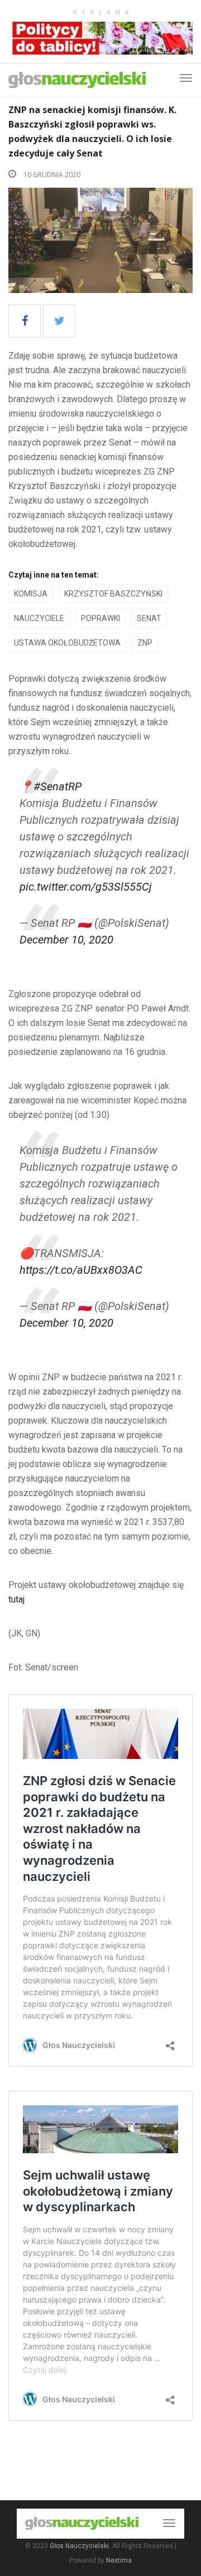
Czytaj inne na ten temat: (54, 575)
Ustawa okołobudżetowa (67, 643)
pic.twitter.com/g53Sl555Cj (86, 887)
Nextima (119, 2560)
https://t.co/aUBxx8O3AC (81, 1270)
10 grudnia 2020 (51, 175)
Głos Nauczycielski (79, 2546)
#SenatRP (58, 786)
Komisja (31, 594)
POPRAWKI (100, 618)
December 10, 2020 (66, 940)
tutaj (16, 1599)
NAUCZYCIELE (39, 618)
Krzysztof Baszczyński (113, 594)
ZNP (145, 643)
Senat (149, 618)
